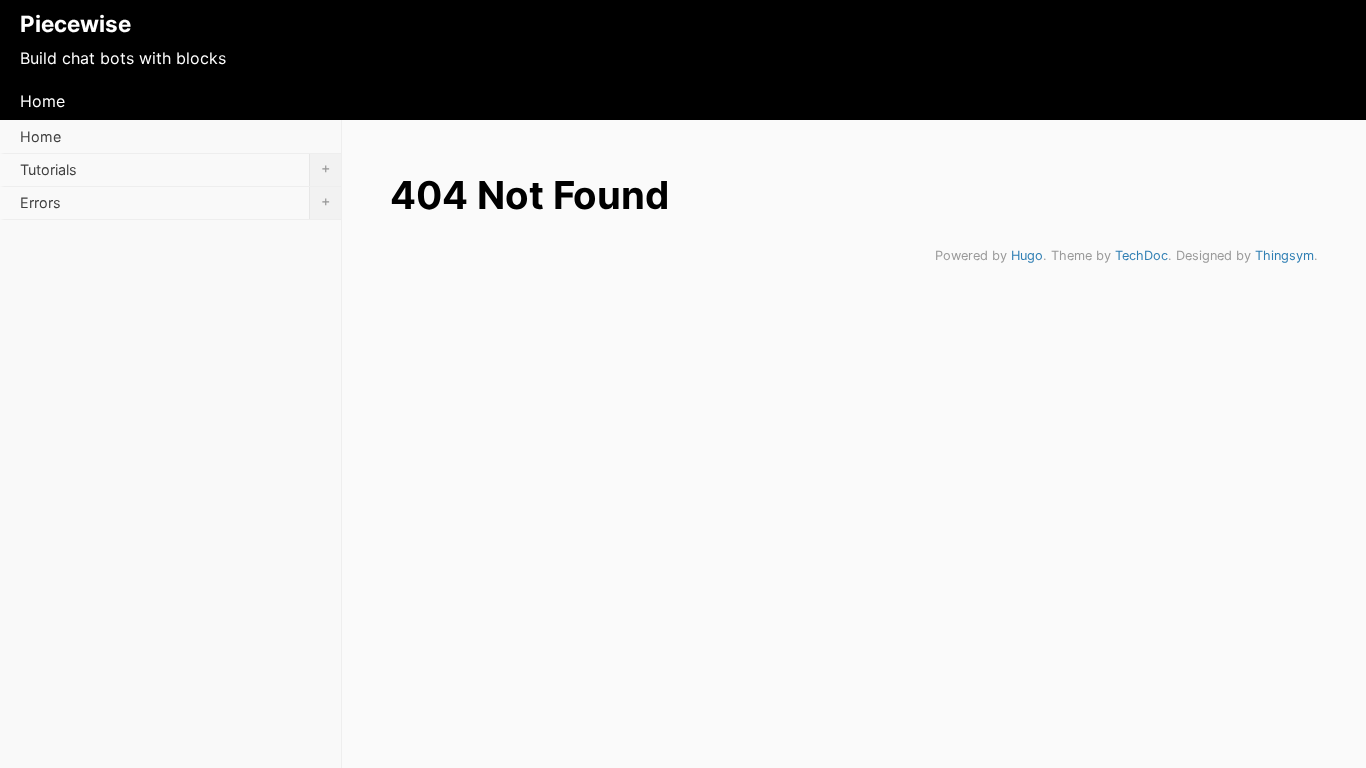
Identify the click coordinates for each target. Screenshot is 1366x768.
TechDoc (1141, 255)
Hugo (1027, 255)
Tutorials (175, 168)
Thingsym (1284, 255)
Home (42, 101)
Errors (175, 201)
